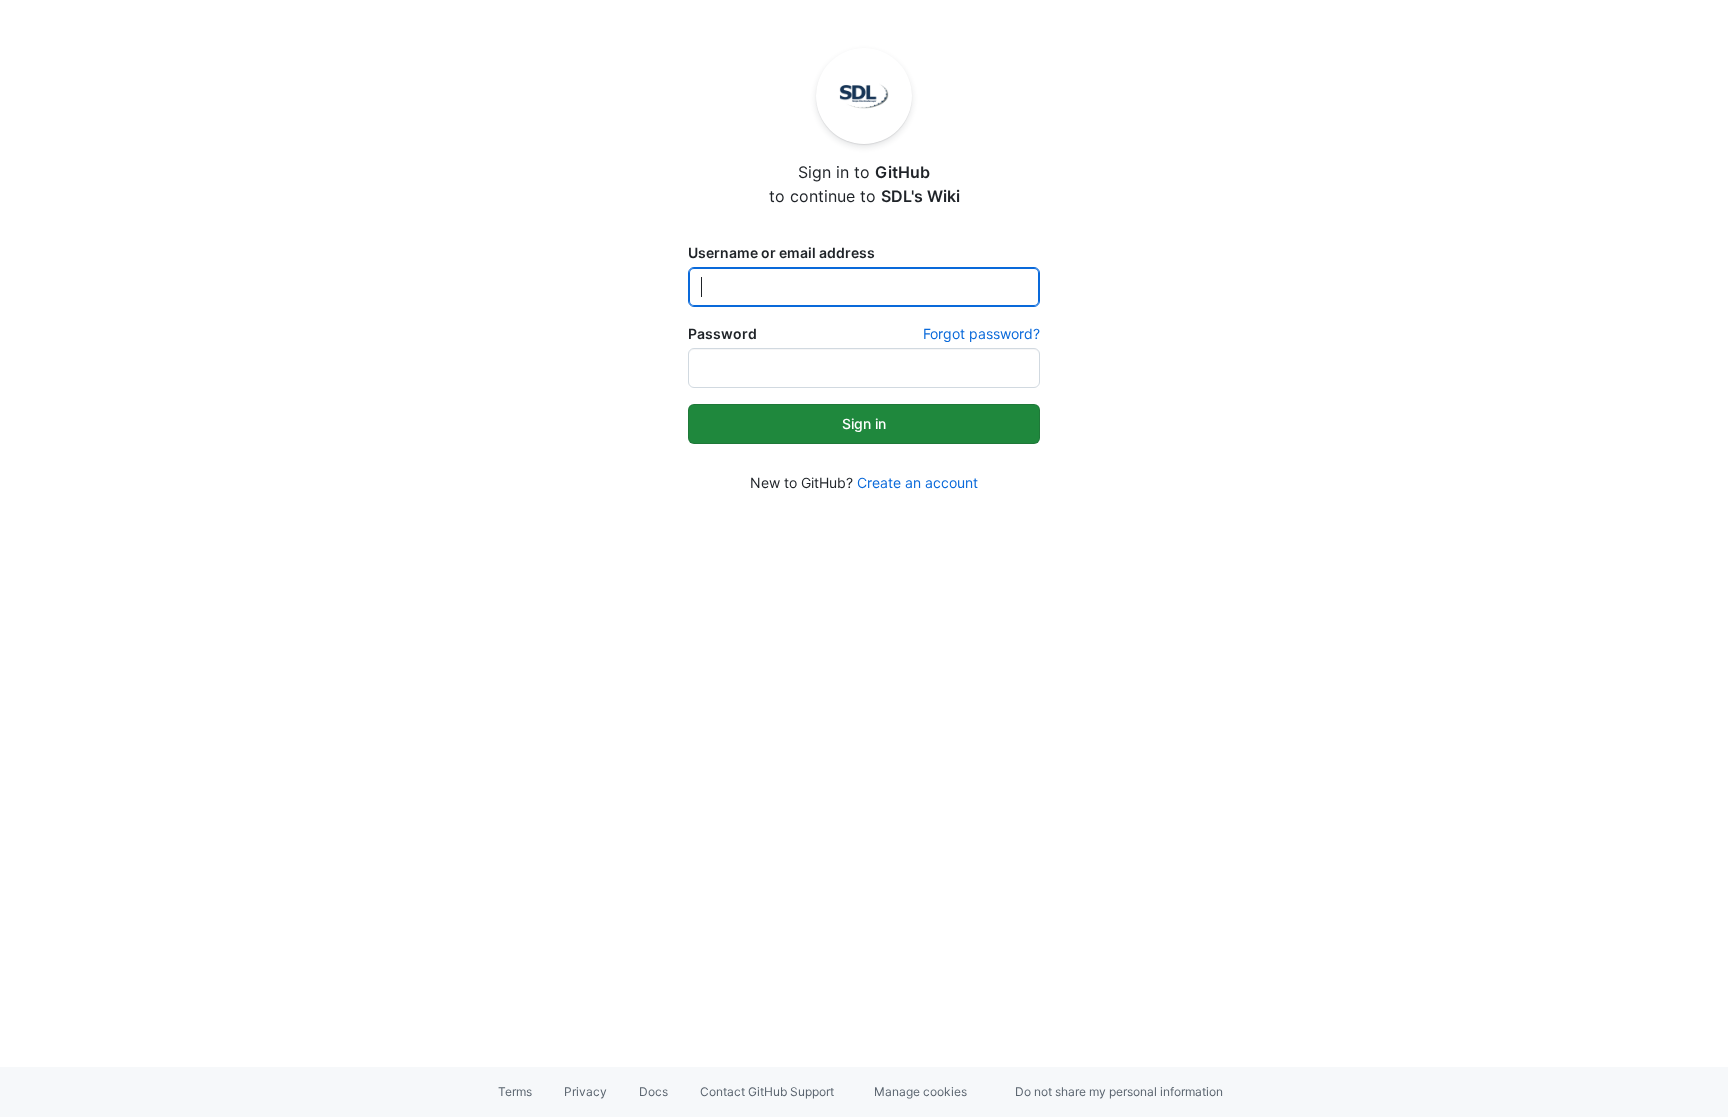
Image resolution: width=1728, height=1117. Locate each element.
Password (722, 333)
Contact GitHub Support (767, 1091)
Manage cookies (920, 1091)
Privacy (585, 1091)
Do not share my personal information (1119, 1091)
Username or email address (781, 252)
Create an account (917, 482)
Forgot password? (981, 333)
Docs (653, 1091)
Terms (515, 1091)
